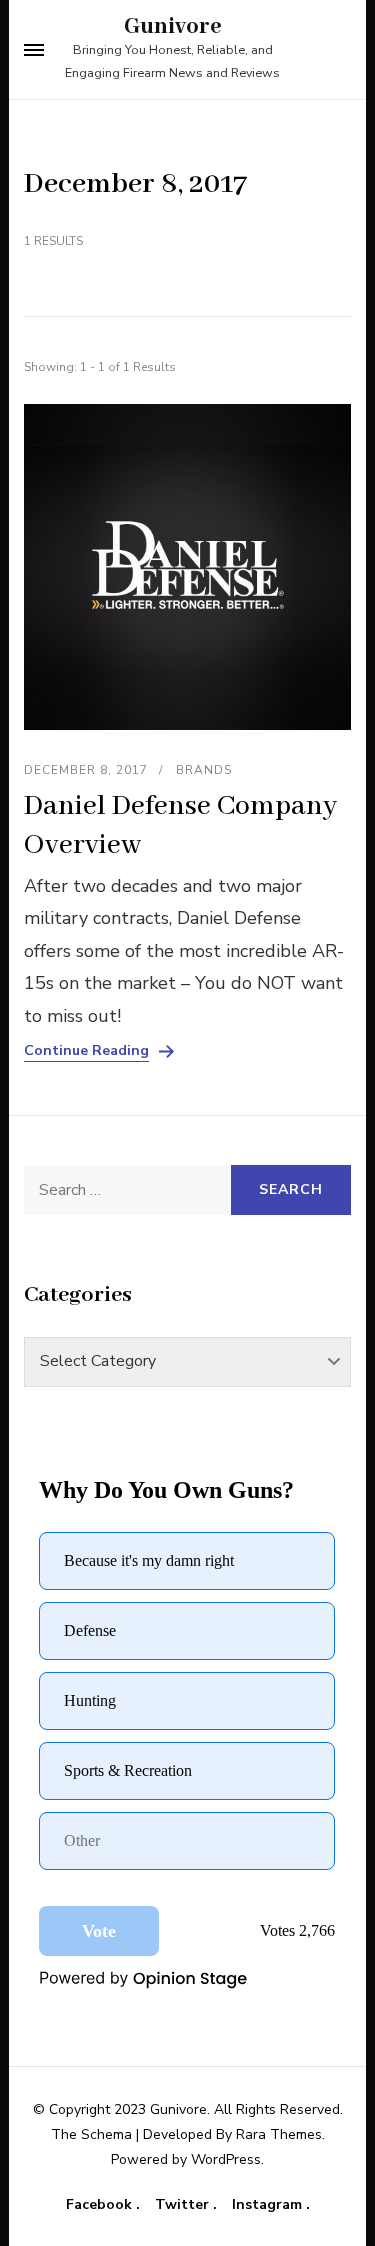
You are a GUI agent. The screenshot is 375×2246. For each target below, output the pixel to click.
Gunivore (173, 27)
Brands (204, 770)
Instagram (269, 2205)
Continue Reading (86, 1051)
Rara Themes (279, 2134)
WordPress (226, 2159)
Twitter (184, 2205)
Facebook (101, 2205)
